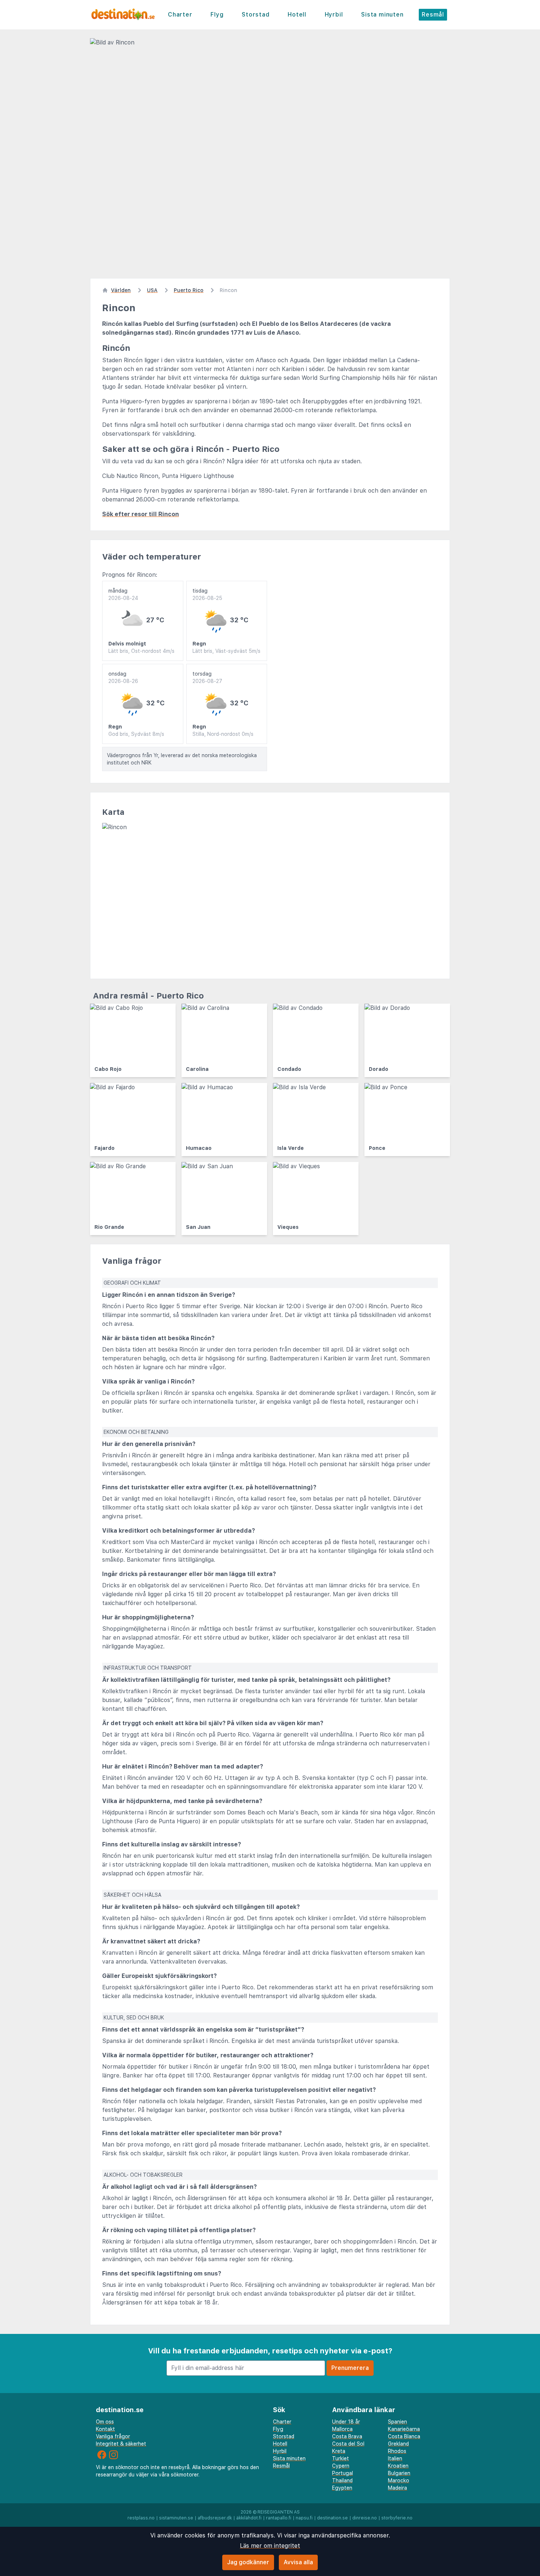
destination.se (332, 2518)
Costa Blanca (404, 2436)
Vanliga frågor (113, 2436)
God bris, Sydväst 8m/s (136, 734)
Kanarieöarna (404, 2429)
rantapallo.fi (279, 2518)
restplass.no (141, 2518)
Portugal (343, 2473)
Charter (180, 15)
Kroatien (398, 2466)
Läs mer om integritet (270, 2546)
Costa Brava (347, 2436)
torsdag (207, 677)
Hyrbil (334, 15)
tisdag (207, 594)
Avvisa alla (298, 2562)
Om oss (105, 2422)
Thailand (342, 2480)
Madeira (397, 2488)
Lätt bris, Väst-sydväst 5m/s (226, 651)
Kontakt (105, 2429)
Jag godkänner (248, 2562)
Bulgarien (399, 2473)
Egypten (342, 2488)
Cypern (341, 2466)
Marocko (399, 2480)
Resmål (433, 15)
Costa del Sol (348, 2444)
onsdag (123, 677)
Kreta (339, 2451)
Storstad (255, 15)
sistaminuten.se (176, 2518)
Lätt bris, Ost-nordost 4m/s (141, 651)
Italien (395, 2458)
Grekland (398, 2444)
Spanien (397, 2422)
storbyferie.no (397, 2518)
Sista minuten (382, 15)
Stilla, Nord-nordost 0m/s (223, 734)
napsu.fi (304, 2518)
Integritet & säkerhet (121, 2444)
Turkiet (341, 2458)
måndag (123, 594)
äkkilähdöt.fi (249, 2518)
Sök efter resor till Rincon (141, 514)
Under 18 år (346, 2422)
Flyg (217, 15)
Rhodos (397, 2451)
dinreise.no (365, 2518)
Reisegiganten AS (279, 2512)
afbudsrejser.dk (215, 2518)
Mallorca (342, 2429)
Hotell (297, 15)
